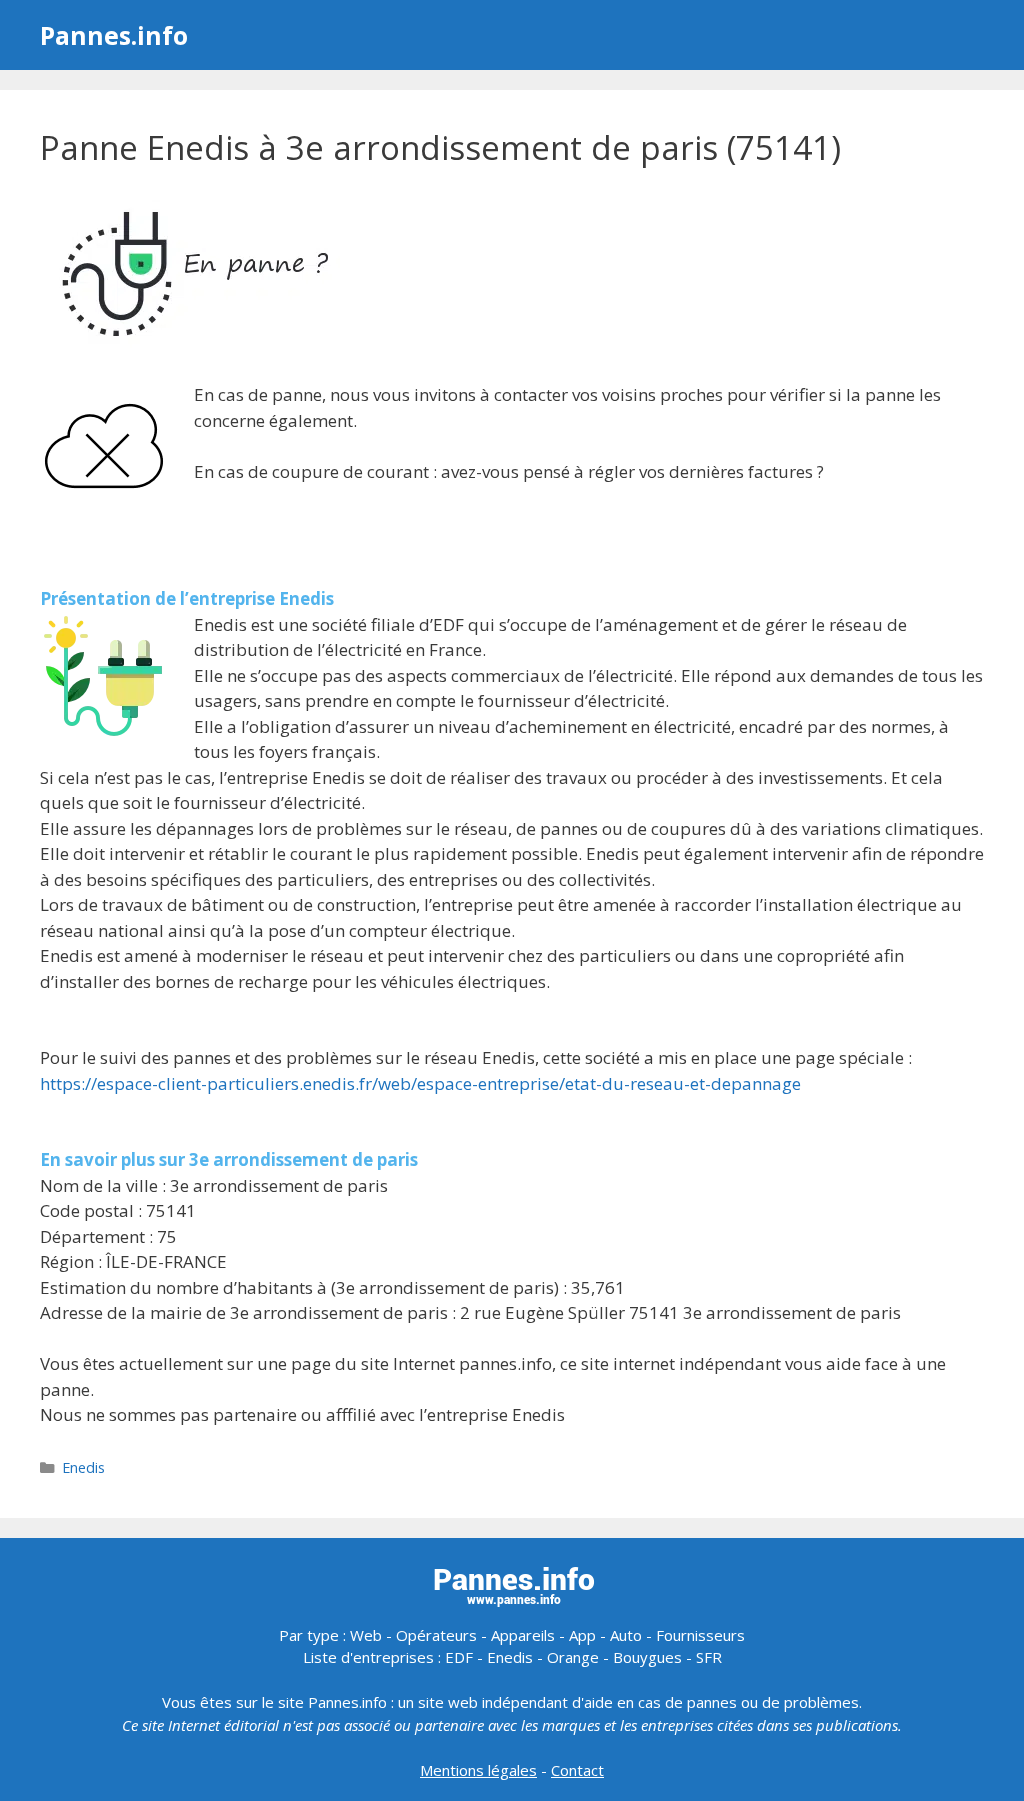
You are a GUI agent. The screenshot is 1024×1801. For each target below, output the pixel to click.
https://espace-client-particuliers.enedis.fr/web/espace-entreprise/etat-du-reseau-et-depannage (420, 1083)
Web (366, 1635)
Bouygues (647, 1657)
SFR (709, 1657)
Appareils (523, 1635)
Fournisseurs (700, 1635)
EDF (459, 1657)
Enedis (83, 1467)
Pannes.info (114, 35)
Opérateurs (436, 1635)
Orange (573, 1657)
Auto (626, 1635)
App (582, 1635)
